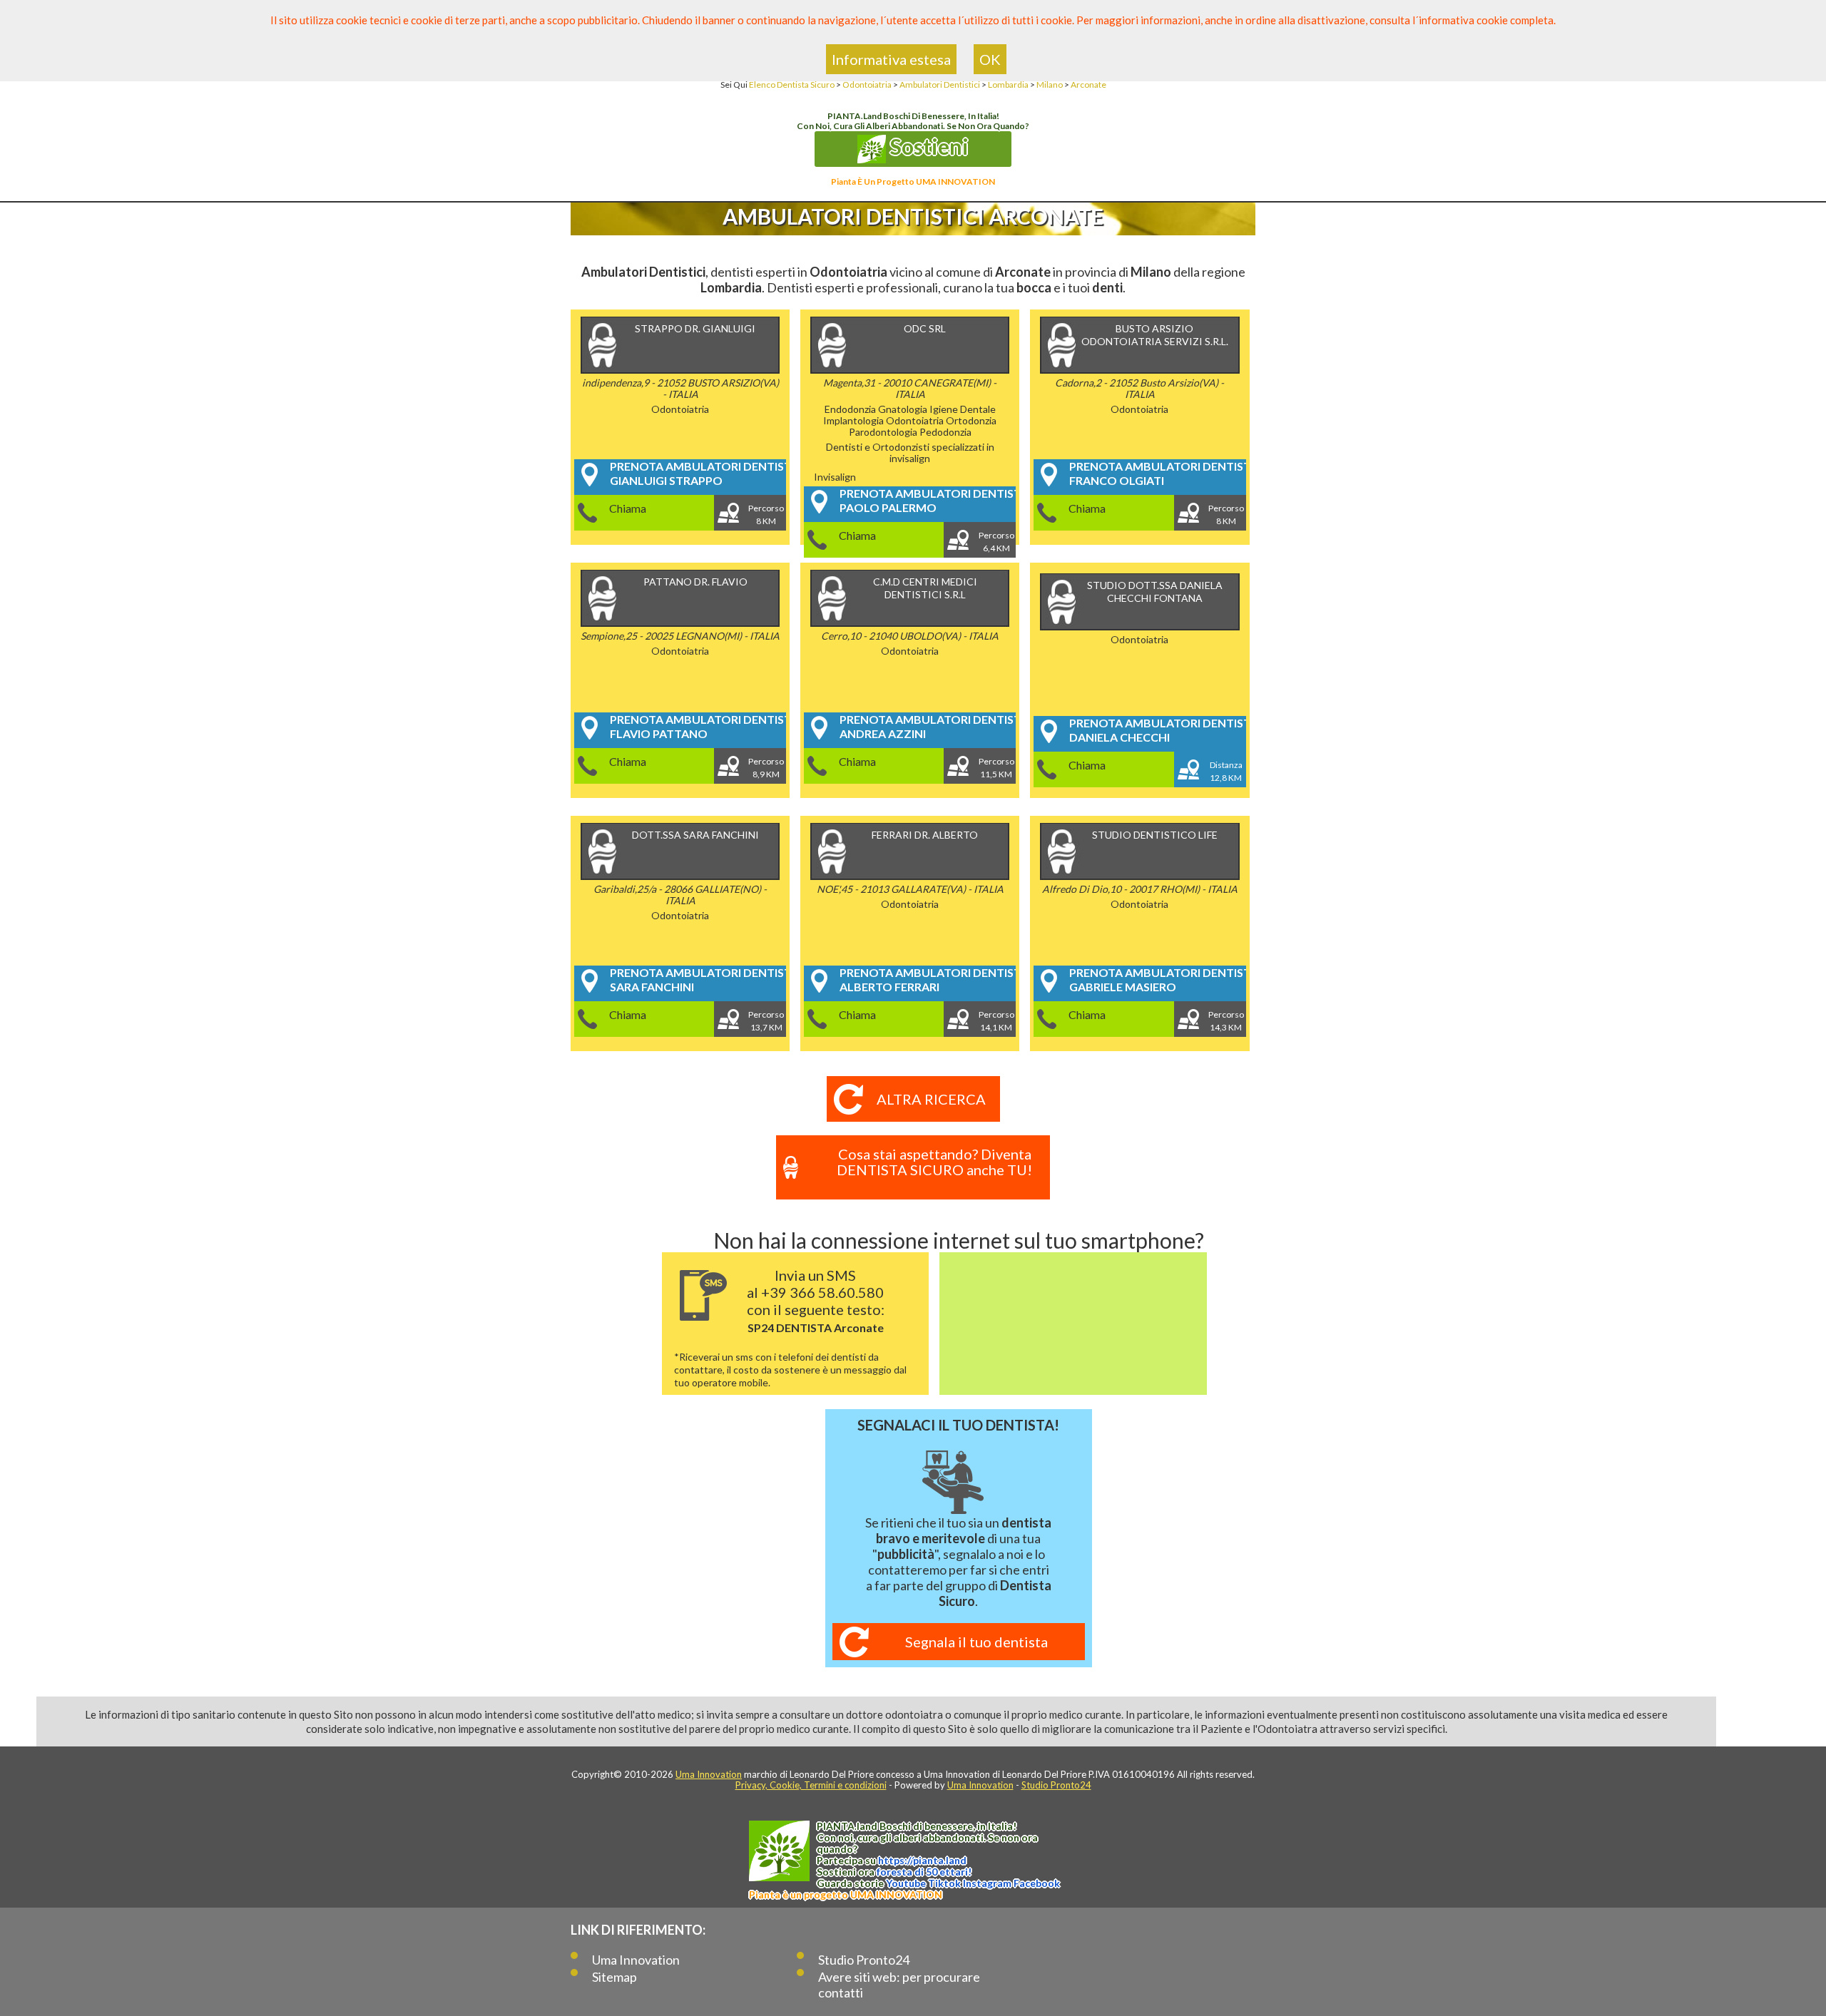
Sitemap (614, 1977)
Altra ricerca (931, 1099)
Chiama (628, 508)
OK (990, 59)
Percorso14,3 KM (1226, 1021)
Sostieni (927, 146)
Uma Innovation (709, 1774)
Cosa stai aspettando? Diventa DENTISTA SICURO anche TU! (934, 1162)
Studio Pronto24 (1056, 1785)
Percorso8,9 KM (766, 768)
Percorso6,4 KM (996, 542)
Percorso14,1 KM (996, 1021)
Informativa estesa (891, 59)
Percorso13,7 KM (766, 1021)
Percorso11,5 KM (996, 768)
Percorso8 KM (766, 515)
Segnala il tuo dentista (976, 1642)
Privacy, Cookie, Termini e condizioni (811, 1785)
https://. (922, 1860)
